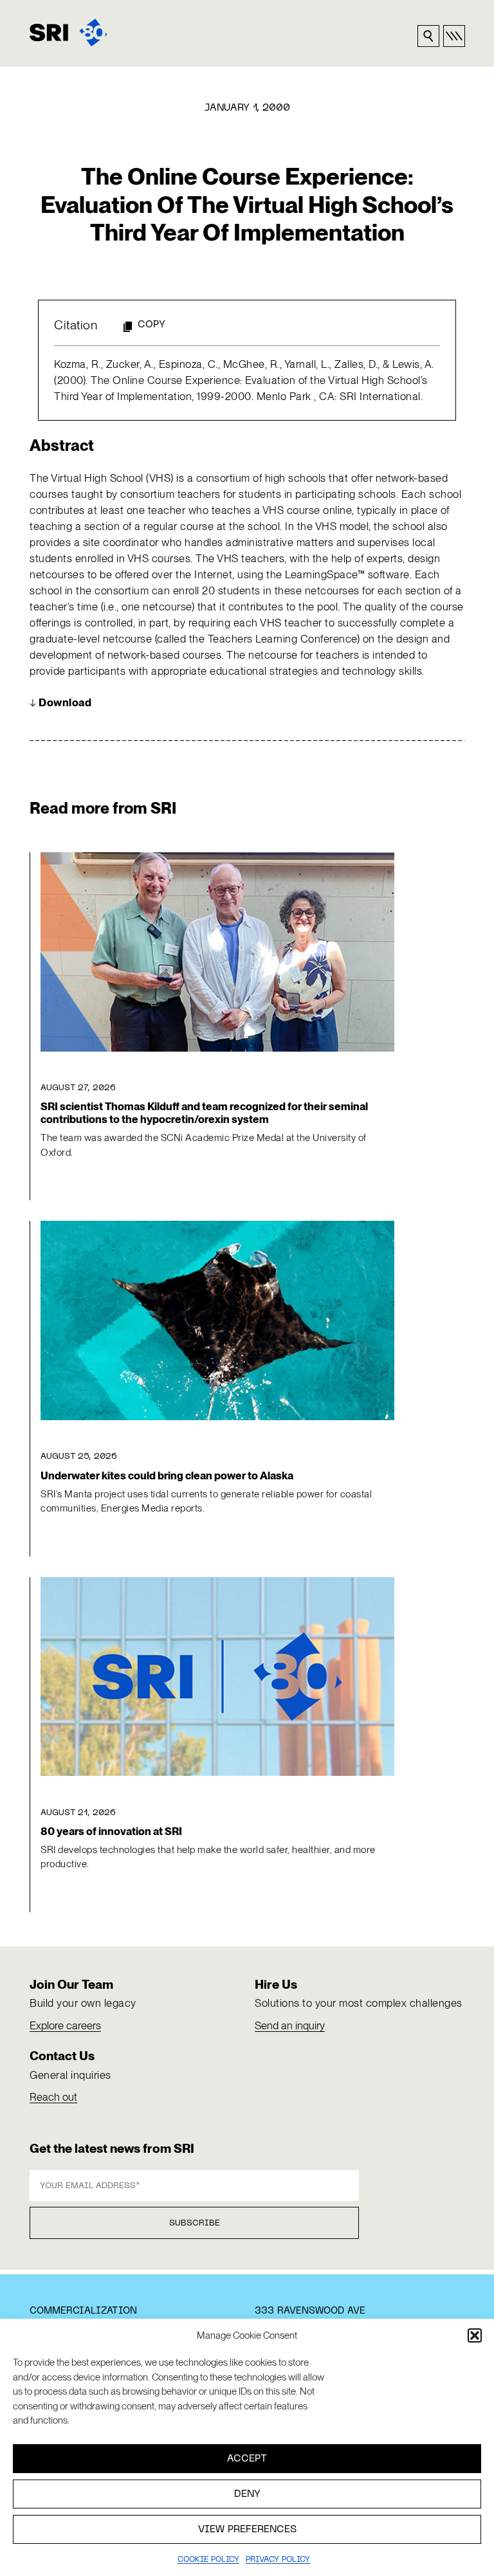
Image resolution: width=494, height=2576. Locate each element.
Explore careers (65, 2025)
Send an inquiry (290, 2025)
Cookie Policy (208, 2560)
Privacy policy (278, 2560)
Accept (247, 2459)
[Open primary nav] (454, 36)
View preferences (247, 2530)
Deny (247, 2494)
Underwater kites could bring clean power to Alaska (167, 1475)
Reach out (53, 2097)
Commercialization (83, 2311)
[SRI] (69, 32)
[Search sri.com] (428, 36)
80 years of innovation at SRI (111, 1831)
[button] (475, 2335)
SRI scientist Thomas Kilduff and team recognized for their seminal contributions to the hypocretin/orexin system (204, 1113)
